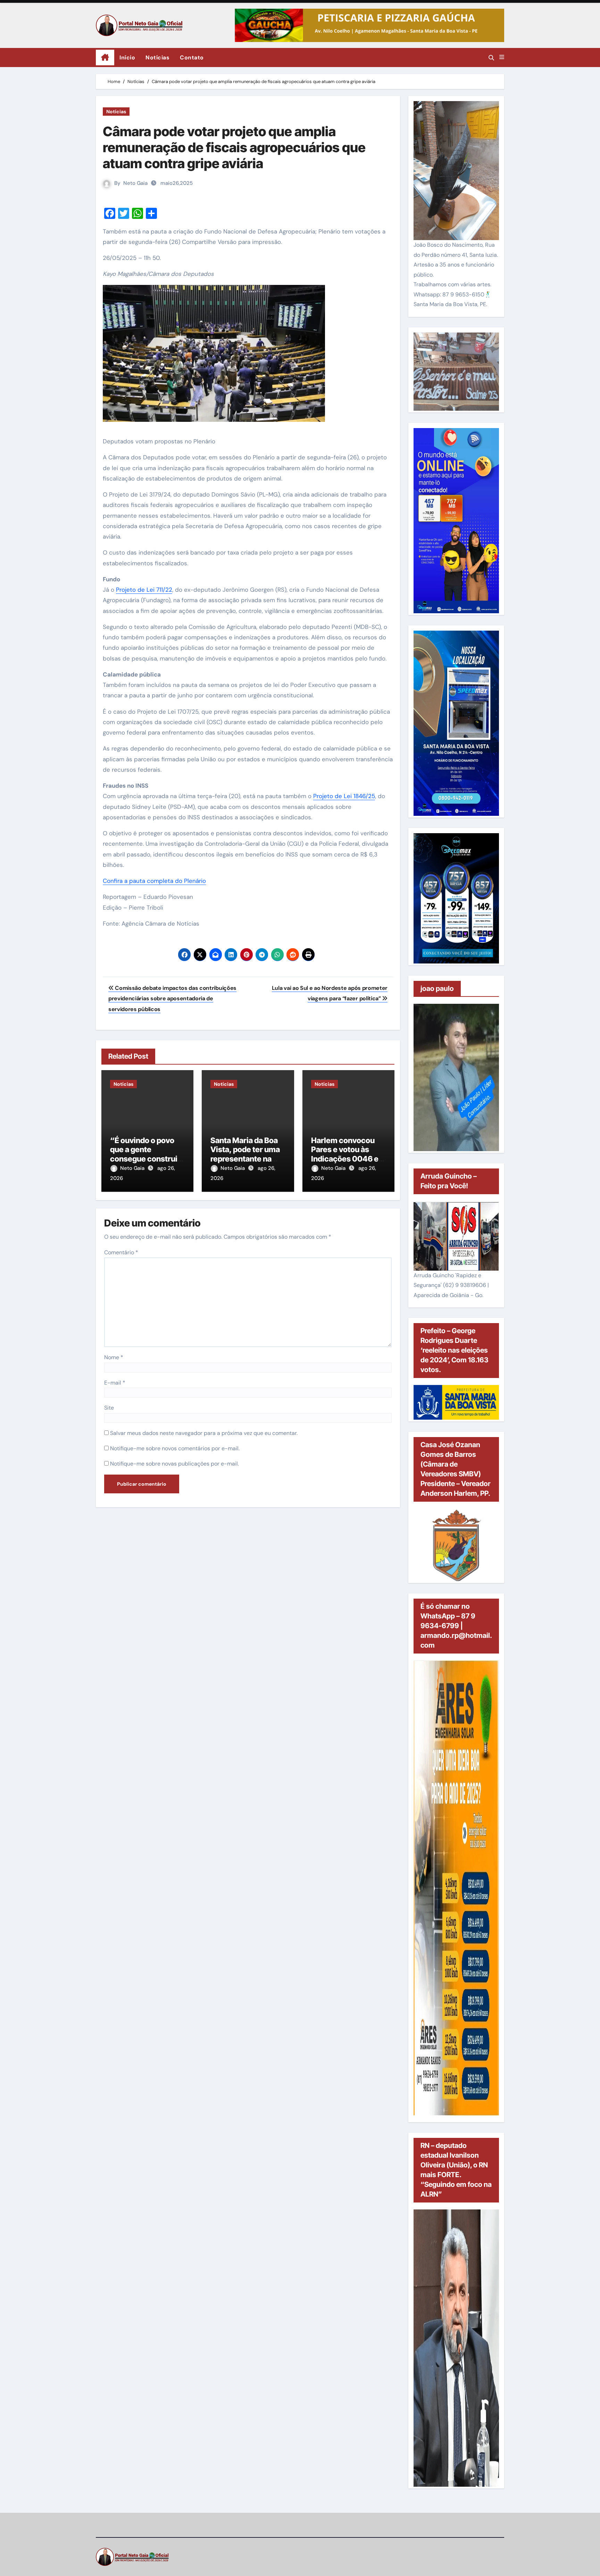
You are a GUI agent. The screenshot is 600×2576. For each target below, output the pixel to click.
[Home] (105, 58)
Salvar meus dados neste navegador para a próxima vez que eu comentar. (204, 1433)
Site (109, 1408)
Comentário (121, 1252)
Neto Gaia (135, 183)
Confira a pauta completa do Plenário (154, 881)
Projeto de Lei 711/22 (144, 590)
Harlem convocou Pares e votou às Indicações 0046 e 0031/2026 (345, 1154)
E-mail (115, 1383)
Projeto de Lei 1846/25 (344, 796)
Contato (192, 58)
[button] (502, 57)
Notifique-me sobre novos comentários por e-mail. (175, 1448)
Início (127, 58)
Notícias (157, 58)
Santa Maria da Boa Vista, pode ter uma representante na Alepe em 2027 (245, 1154)
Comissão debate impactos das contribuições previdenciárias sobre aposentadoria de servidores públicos (172, 999)
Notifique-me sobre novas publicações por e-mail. (174, 1464)
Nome (114, 1357)
